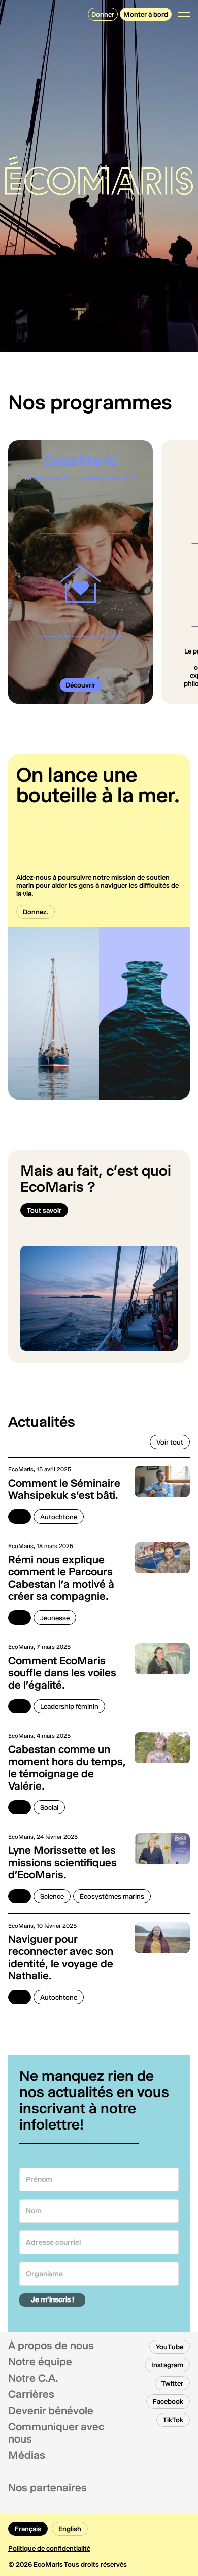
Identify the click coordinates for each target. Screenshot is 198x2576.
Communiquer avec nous (56, 2433)
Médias (27, 2455)
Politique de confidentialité (49, 2548)
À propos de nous (51, 2346)
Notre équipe (40, 2362)
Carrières (31, 2394)
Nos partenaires (47, 2488)
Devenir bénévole (51, 2411)
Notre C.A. (33, 2378)
